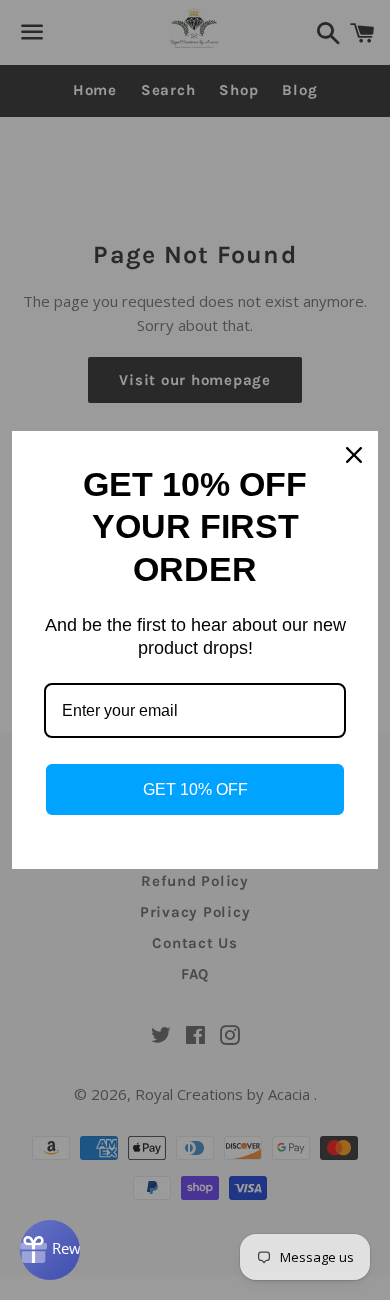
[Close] (354, 455)
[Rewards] (50, 1250)
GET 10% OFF (195, 789)
